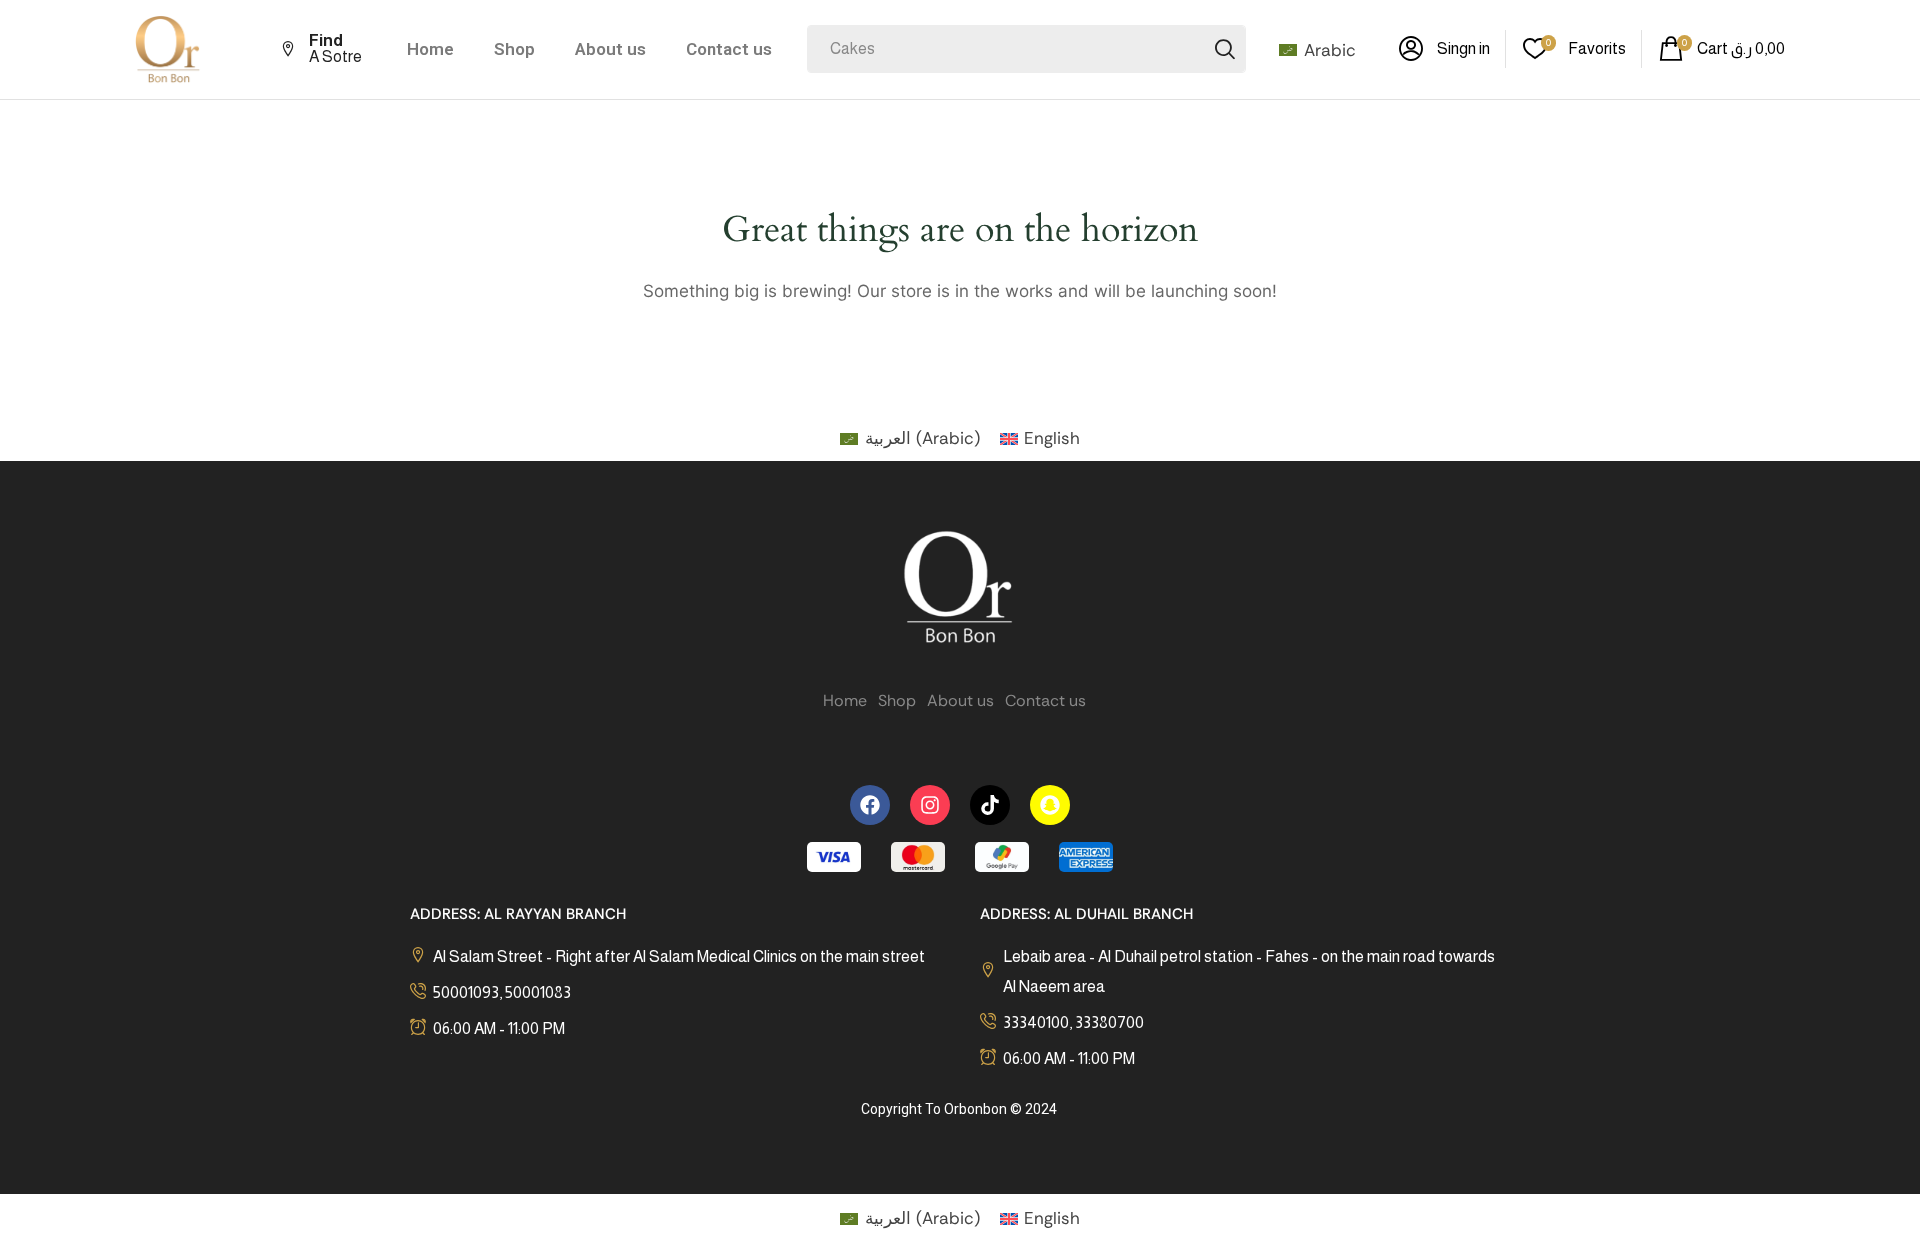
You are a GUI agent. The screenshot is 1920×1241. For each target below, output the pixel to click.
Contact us (729, 49)
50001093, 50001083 (502, 992)
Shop (514, 49)
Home (430, 49)
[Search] (1225, 49)
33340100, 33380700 (1073, 1022)
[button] (1444, 49)
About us (610, 49)
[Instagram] (930, 805)
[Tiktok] (990, 805)
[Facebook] (870, 805)
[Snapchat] (1050, 805)
